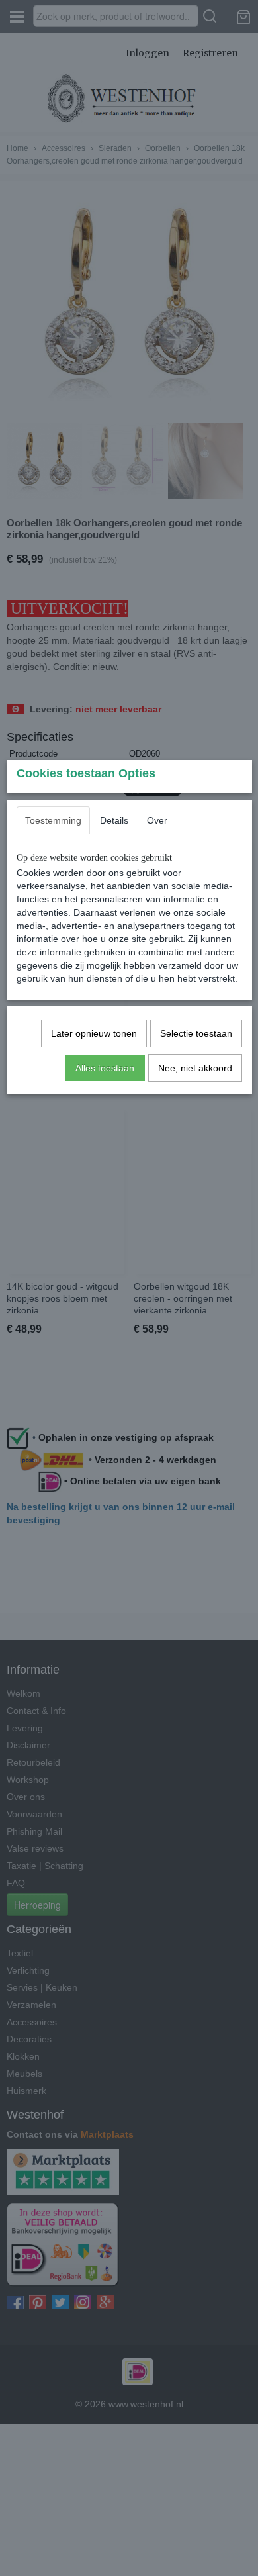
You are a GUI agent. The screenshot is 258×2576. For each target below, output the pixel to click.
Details (114, 820)
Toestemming (53, 820)
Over (157, 820)
